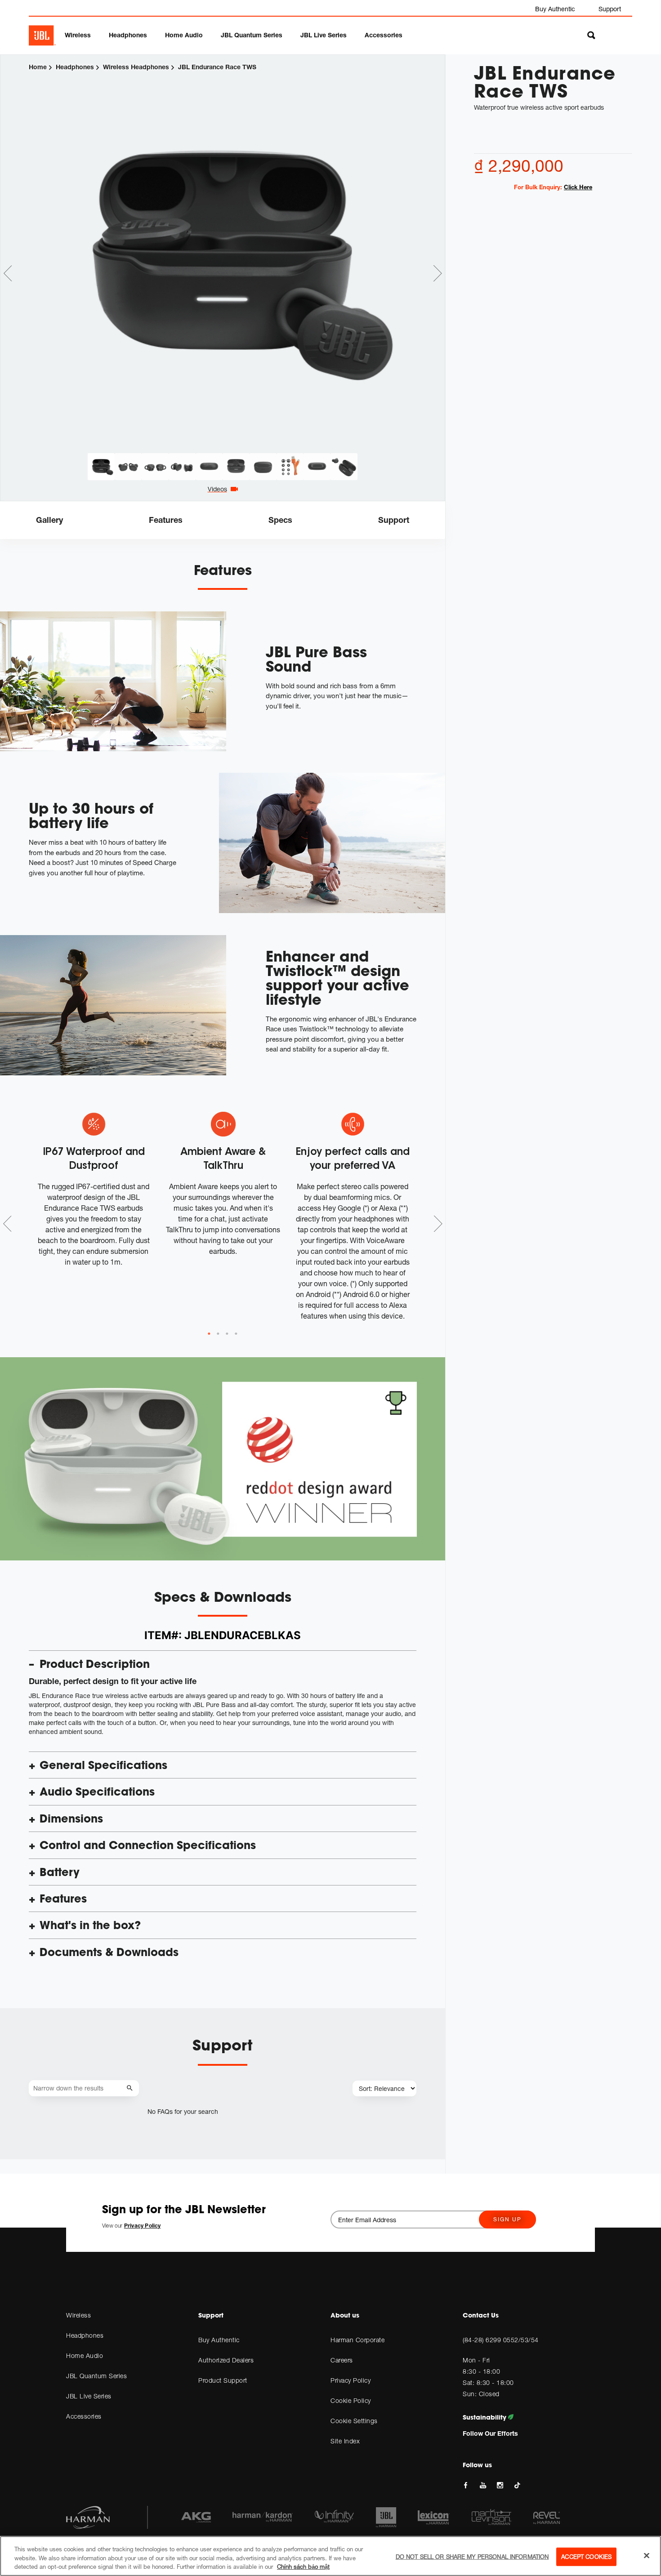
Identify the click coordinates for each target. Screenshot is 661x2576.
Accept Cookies (586, 2556)
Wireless (78, 35)
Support (610, 9)
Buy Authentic (555, 9)
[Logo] (42, 36)
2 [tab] (218, 1334)
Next (438, 273)
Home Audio (184, 35)
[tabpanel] (223, 254)
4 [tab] (236, 1334)
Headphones (128, 35)
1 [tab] (209, 1334)
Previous (8, 273)
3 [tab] (227, 1334)
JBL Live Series (324, 35)
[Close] (647, 2555)
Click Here (578, 187)
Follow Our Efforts (490, 2433)
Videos (217, 489)
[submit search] (131, 2088)
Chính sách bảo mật (303, 2567)
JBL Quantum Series (252, 35)
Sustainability (485, 2417)
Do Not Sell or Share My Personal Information (472, 2556)
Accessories (384, 35)
